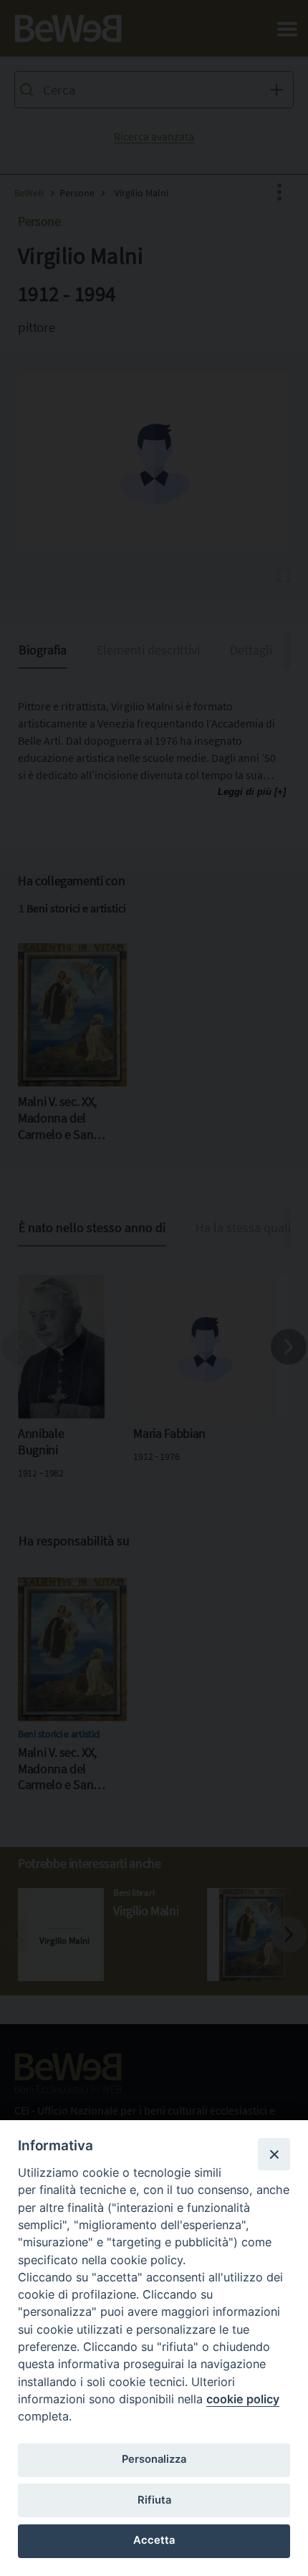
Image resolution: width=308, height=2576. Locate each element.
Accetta (154, 2540)
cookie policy (243, 2399)
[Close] (274, 2154)
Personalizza (154, 2459)
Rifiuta (154, 2500)
